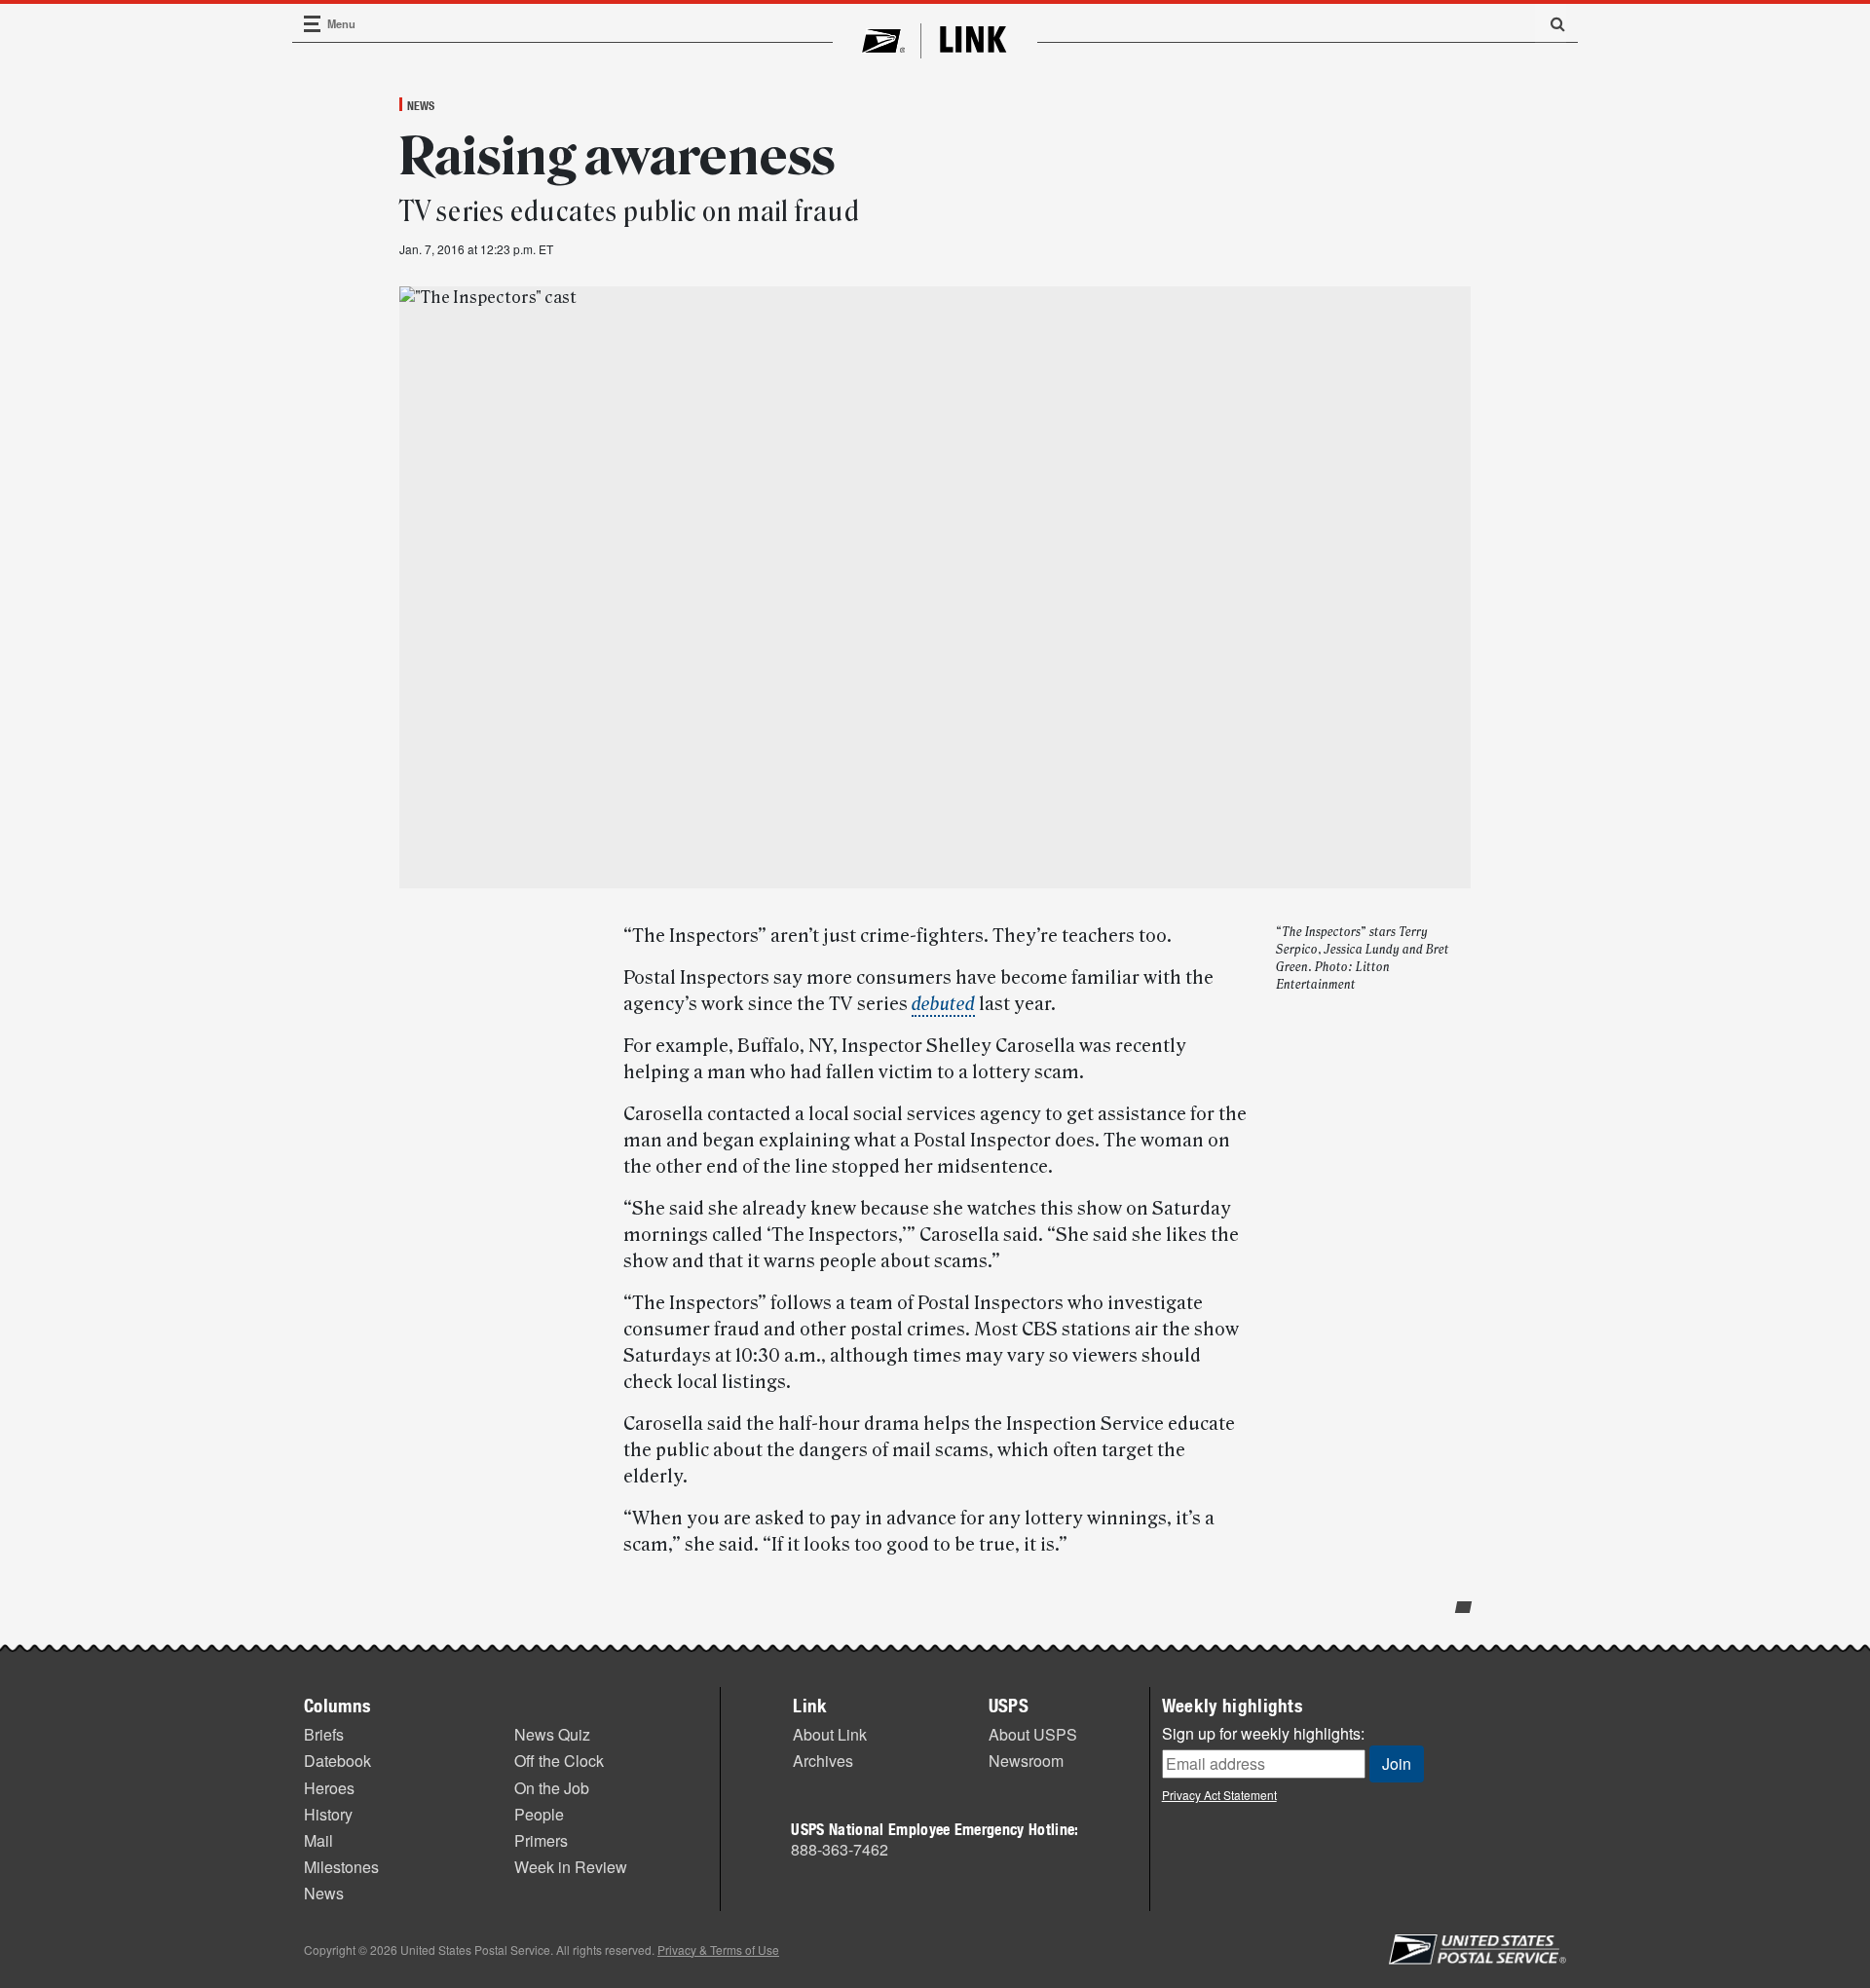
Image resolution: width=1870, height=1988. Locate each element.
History (328, 1814)
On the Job (552, 1788)
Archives (823, 1761)
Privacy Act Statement (1219, 1795)
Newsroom (1026, 1761)
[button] (1551, 23)
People (539, 1814)
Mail (318, 1840)
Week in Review (571, 1867)
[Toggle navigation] (313, 24)
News (421, 105)
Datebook (337, 1761)
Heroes (329, 1788)
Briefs (324, 1734)
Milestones (341, 1867)
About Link (830, 1734)
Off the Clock (559, 1761)
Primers (541, 1840)
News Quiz (552, 1734)
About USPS (1033, 1734)
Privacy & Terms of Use (718, 1950)
